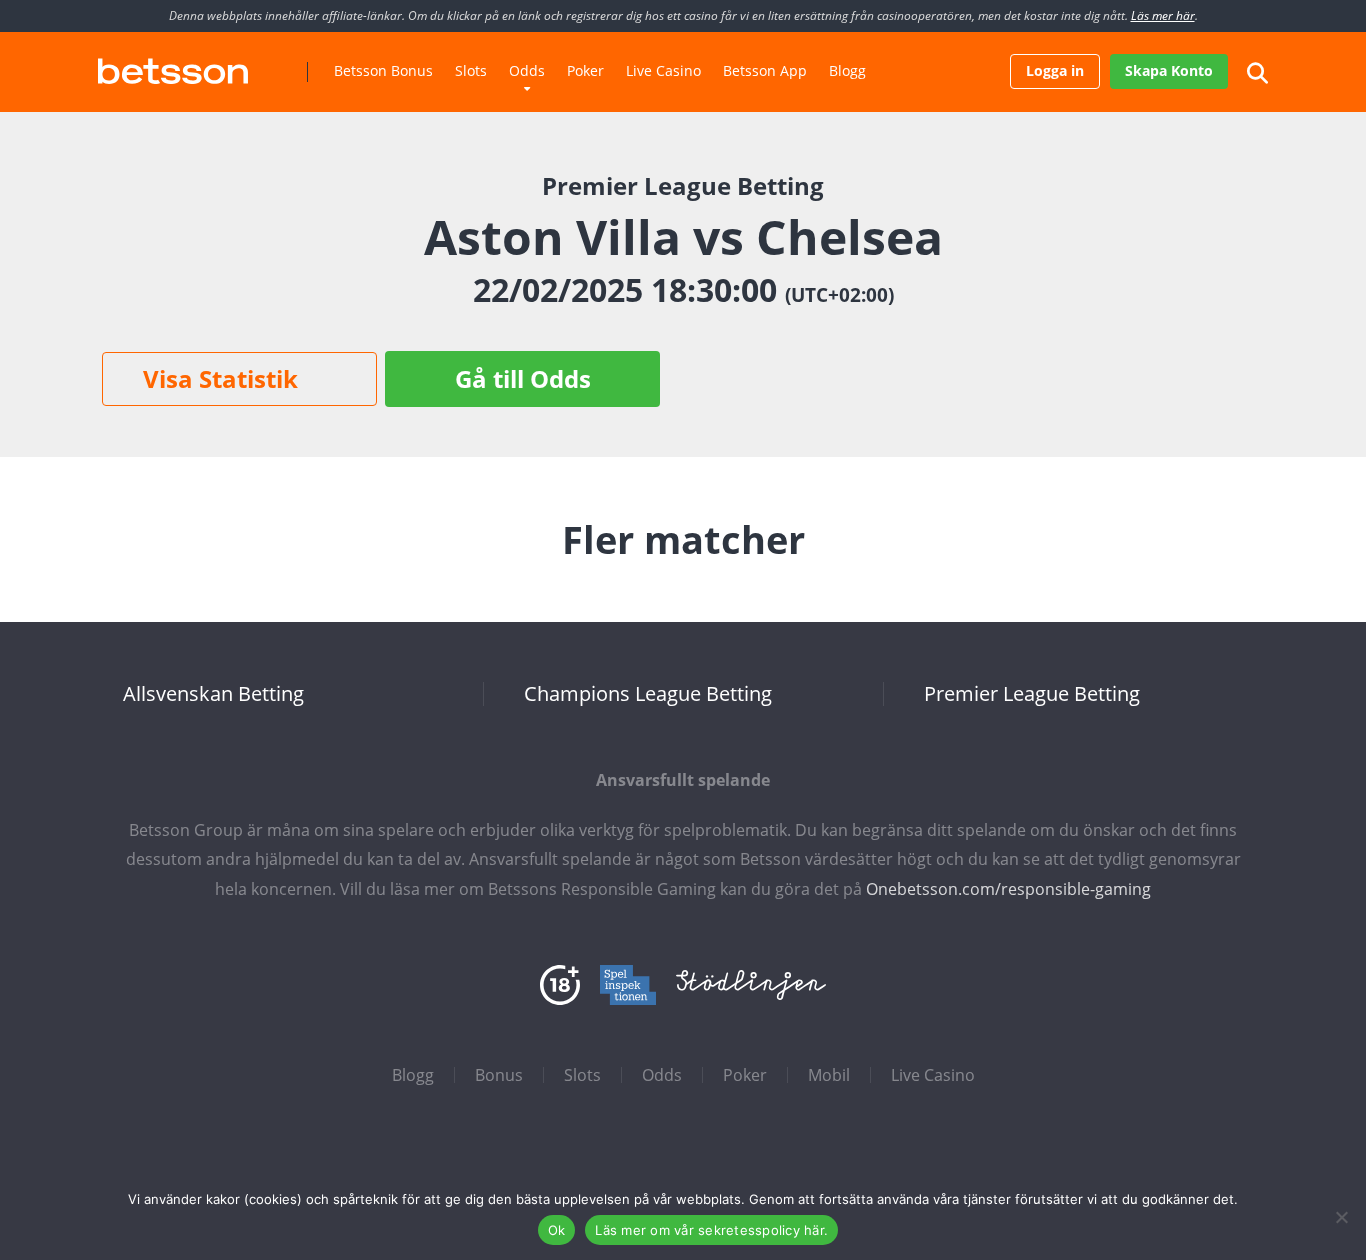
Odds (527, 70)
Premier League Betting (1032, 694)
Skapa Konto (1169, 70)
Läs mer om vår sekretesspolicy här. (711, 1230)
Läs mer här (1163, 15)
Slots (471, 70)
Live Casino (663, 70)
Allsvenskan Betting (213, 694)
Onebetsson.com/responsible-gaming (1008, 889)
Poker (585, 70)
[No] (1341, 1217)
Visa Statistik (220, 378)
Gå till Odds (523, 378)
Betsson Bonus (383, 70)
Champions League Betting (648, 694)
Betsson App (765, 70)
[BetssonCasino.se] (173, 63)
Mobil (829, 1075)
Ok (557, 1230)
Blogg (847, 70)
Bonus (499, 1075)
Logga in (1055, 70)
